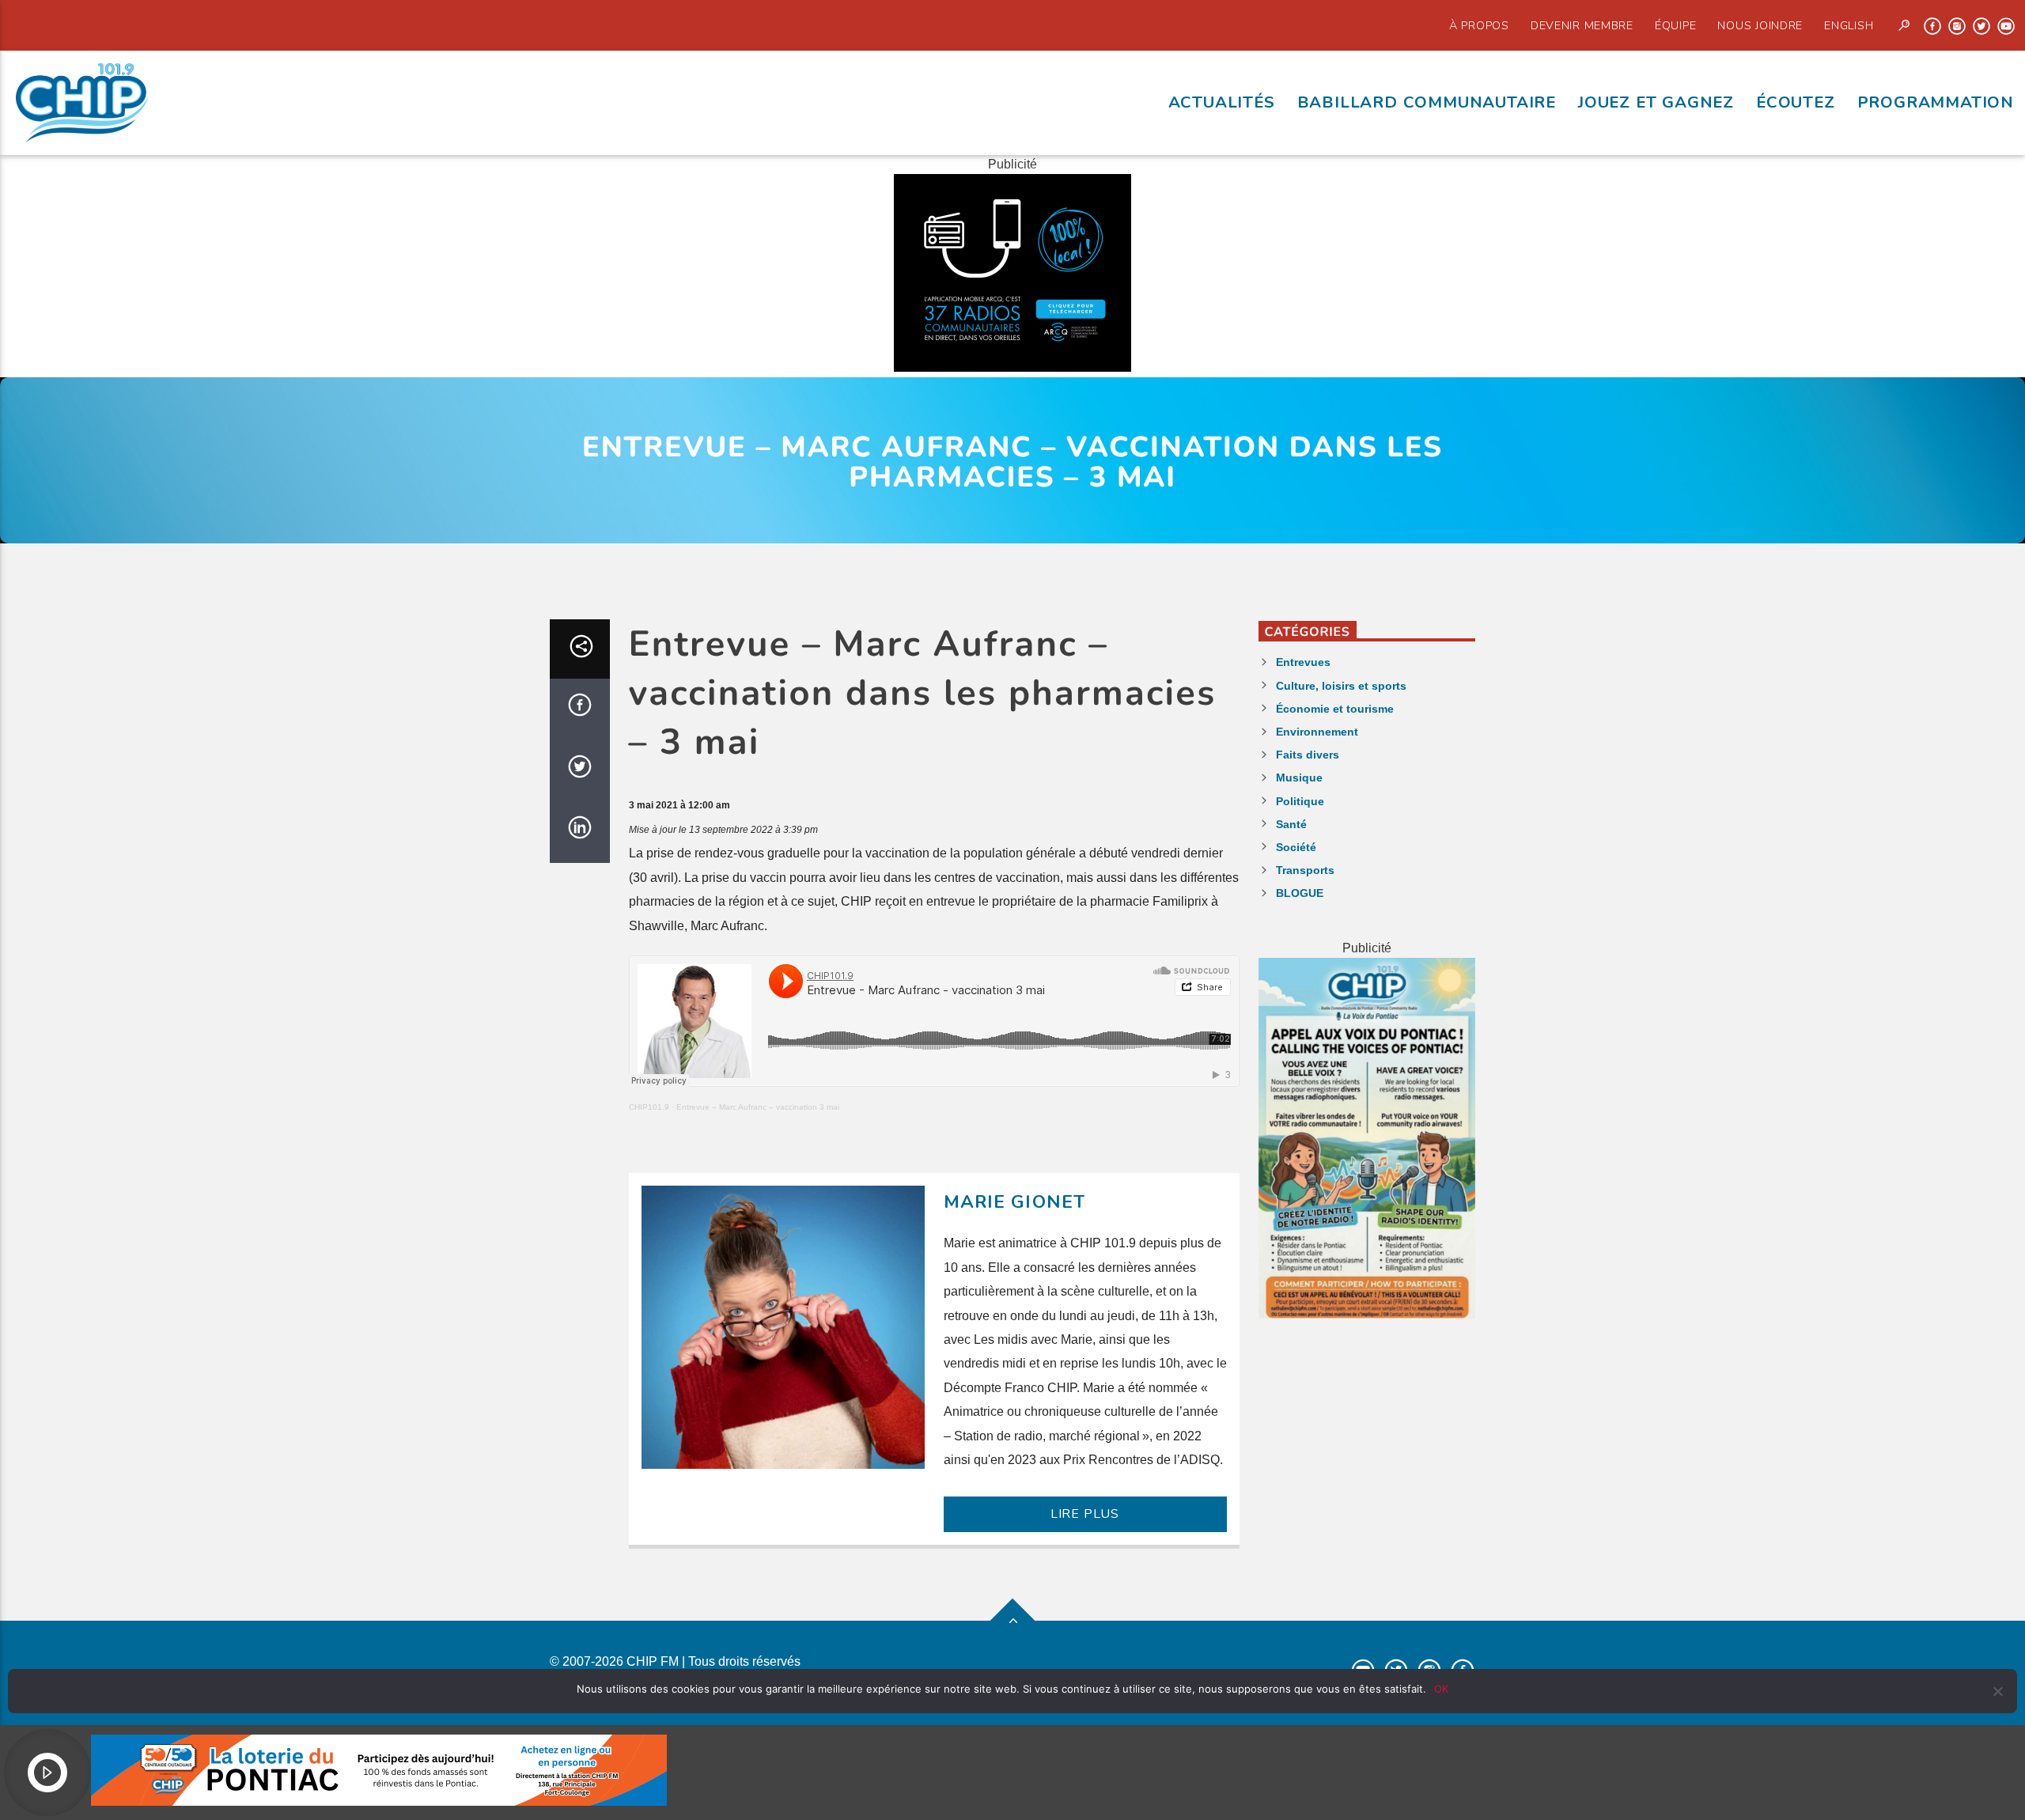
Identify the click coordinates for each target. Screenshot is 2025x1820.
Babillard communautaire (1427, 102)
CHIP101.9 (649, 1107)
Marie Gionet (1015, 1202)
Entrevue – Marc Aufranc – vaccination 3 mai (758, 1107)
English (1849, 25)
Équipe (1675, 25)
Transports (1305, 870)
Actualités (1222, 102)
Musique (1299, 778)
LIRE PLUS (1085, 1514)
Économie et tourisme (1335, 709)
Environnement (1317, 732)
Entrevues (1303, 662)
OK (1441, 1689)
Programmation (1936, 102)
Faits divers (1308, 755)
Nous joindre (1760, 25)
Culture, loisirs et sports (1341, 686)
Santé (1291, 824)
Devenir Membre (1582, 25)
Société (1296, 847)
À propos (1479, 25)
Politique (1300, 801)
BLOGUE (1300, 893)
